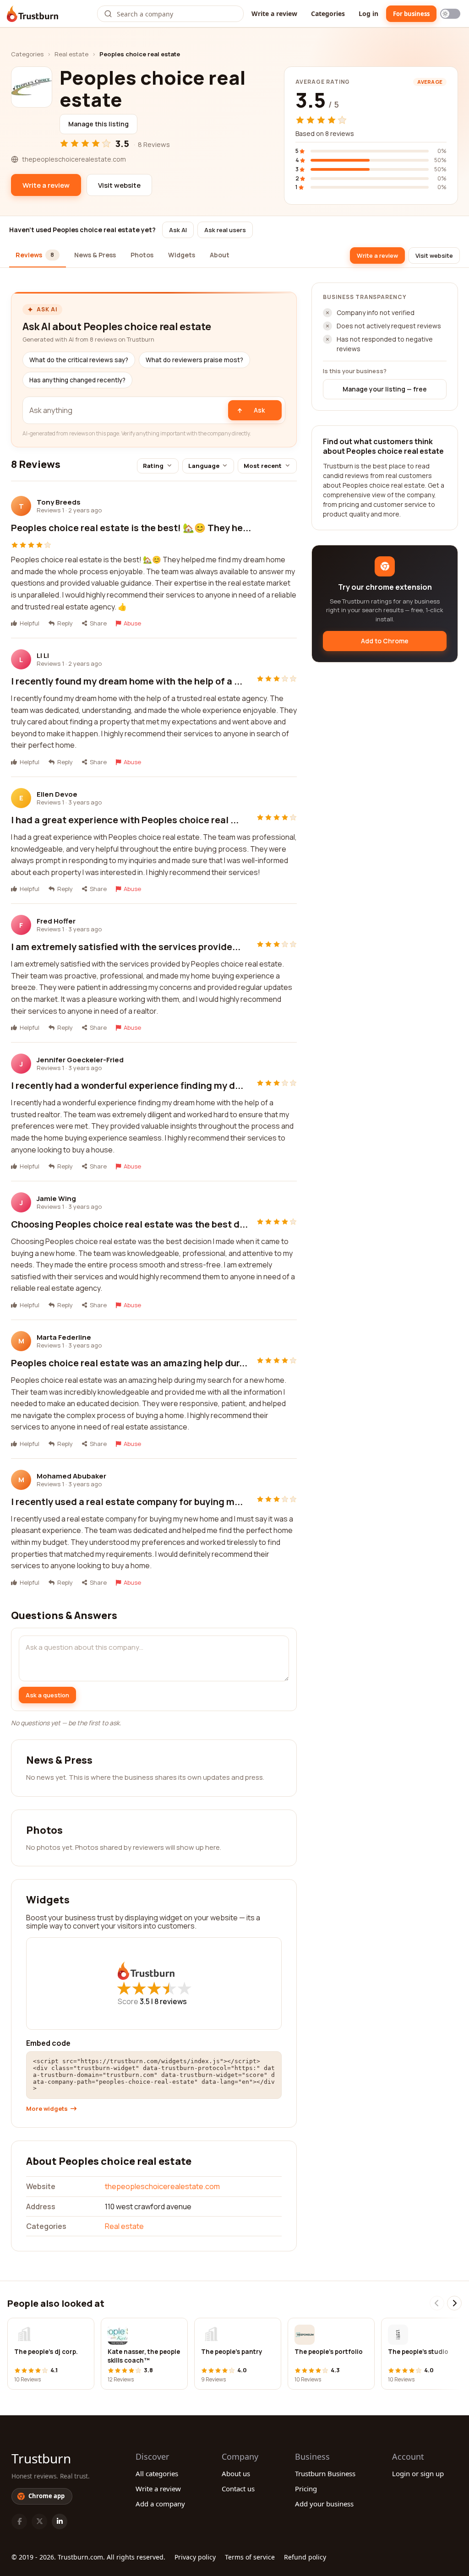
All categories (157, 2473)
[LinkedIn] (60, 2522)
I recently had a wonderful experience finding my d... (127, 1085)
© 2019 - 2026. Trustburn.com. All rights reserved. (88, 2557)
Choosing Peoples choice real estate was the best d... (129, 1224)
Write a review (274, 14)
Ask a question (47, 1695)
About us (236, 2473)
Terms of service (250, 2557)
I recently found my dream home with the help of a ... (127, 681)
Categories (328, 14)
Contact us (238, 2489)
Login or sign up (418, 2473)
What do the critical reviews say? (79, 360)
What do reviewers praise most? (194, 360)
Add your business (324, 2504)
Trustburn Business (325, 2473)
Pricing (306, 2489)
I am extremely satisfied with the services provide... (126, 947)
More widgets (47, 2109)
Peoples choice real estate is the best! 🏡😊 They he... (131, 528)
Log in (368, 14)
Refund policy (305, 2557)
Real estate (71, 54)
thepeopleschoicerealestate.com (162, 2186)
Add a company (160, 2504)
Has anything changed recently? (77, 380)
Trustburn (41, 2458)
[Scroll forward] (454, 2303)
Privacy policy (195, 2557)
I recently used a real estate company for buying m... (127, 1502)
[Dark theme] (450, 14)
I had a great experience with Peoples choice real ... (125, 820)
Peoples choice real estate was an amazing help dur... (129, 1363)
